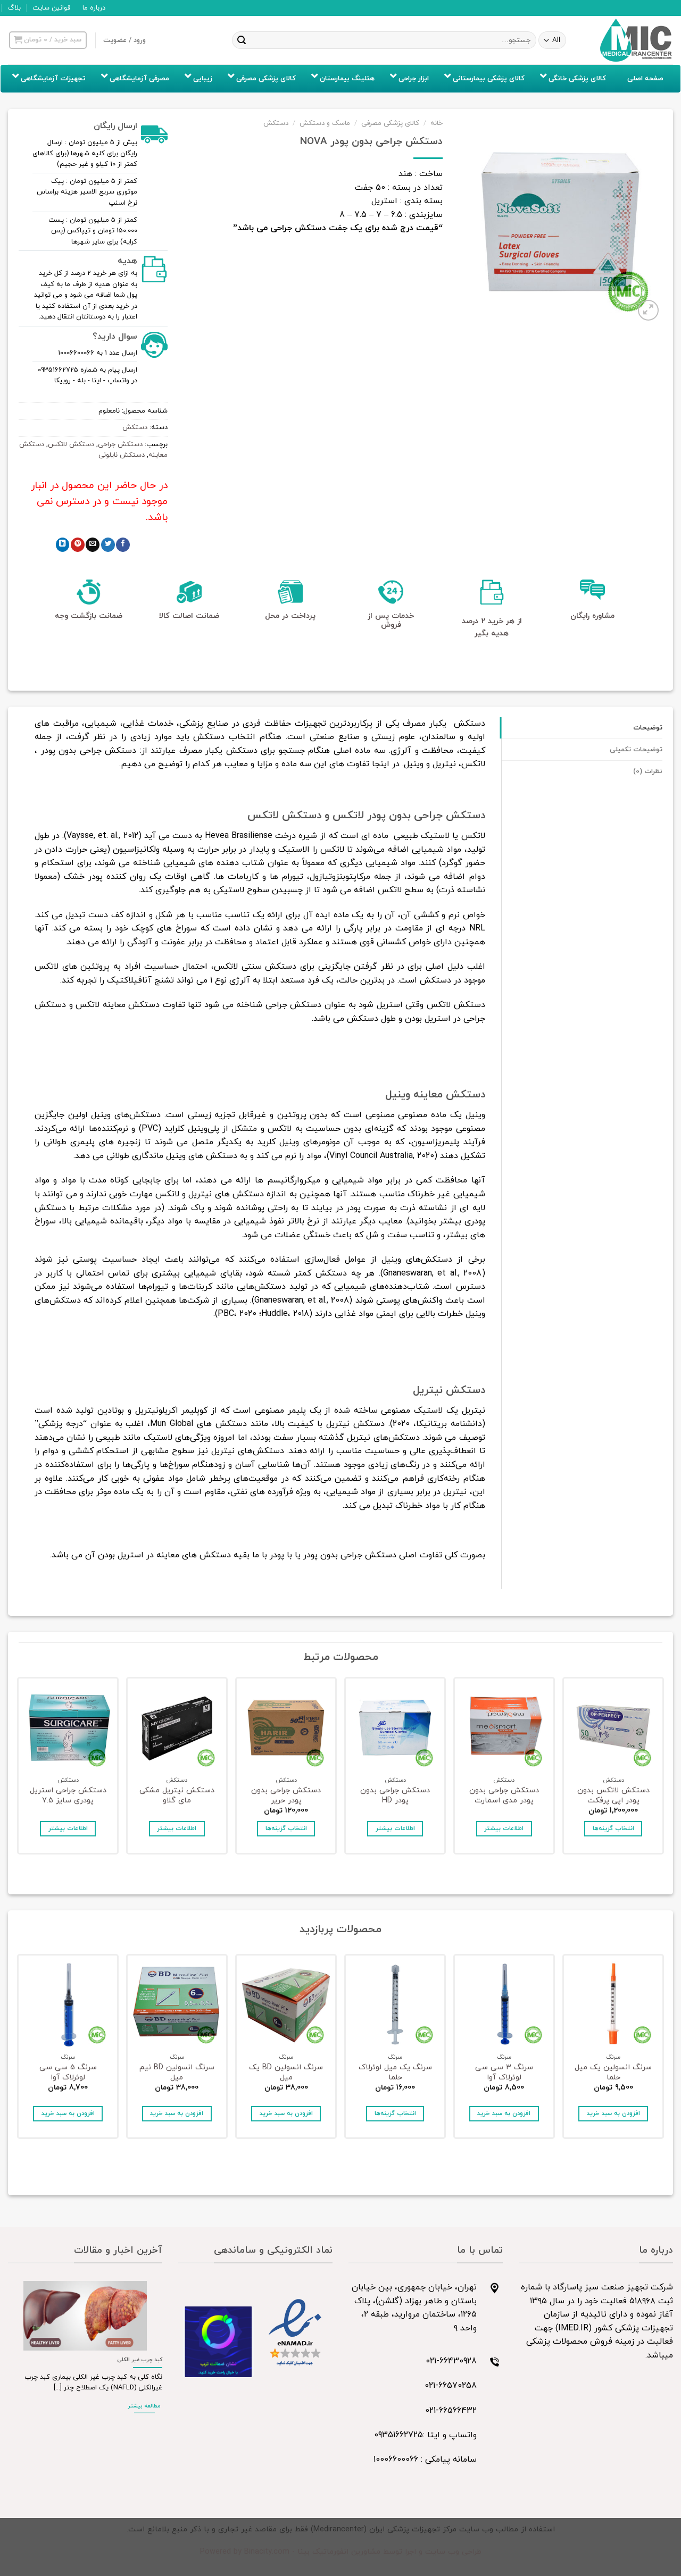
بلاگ (14, 8)
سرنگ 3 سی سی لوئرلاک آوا (504, 2073)
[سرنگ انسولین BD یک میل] (286, 2005)
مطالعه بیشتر (144, 2406)
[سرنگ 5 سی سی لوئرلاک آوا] (68, 2005)
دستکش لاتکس (71, 444)
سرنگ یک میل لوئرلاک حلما (395, 2073)
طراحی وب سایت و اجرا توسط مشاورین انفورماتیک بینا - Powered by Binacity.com (341, 2552)
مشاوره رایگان (592, 616)
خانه (437, 123)
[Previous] (662, 1769)
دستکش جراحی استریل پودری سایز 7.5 (68, 1796)
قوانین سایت (51, 8)
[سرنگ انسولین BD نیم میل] (177, 2005)
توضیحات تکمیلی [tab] (636, 750)
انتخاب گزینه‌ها (613, 1828)
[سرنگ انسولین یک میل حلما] (613, 2005)
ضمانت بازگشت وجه (89, 616)
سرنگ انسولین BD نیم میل (177, 2073)
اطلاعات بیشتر (504, 1828)
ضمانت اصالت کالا (189, 616)
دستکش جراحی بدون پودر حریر (286, 1796)
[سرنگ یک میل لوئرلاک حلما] (395, 2005)
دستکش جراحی (120, 444)
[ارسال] (242, 40)
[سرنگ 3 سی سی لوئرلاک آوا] (504, 2005)
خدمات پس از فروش (391, 620)
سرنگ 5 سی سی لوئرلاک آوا (68, 2073)
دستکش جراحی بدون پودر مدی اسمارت (504, 1796)
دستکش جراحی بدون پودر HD (395, 1796)
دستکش (276, 123)
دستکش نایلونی (122, 455)
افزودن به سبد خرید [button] (613, 2113)
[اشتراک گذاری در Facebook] (123, 545)
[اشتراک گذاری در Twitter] (108, 545)
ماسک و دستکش (325, 123)
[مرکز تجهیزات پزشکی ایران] (636, 40)
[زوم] (648, 310)
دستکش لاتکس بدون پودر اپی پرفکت (613, 1796)
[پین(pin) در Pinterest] (78, 545)
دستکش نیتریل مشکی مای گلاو (177, 1796)
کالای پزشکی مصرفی (390, 123)
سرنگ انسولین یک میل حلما (613, 2073)
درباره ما (94, 8)
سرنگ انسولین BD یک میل (286, 2073)
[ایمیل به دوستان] (93, 545)
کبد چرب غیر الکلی (140, 2360)
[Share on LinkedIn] (63, 545)
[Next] (19, 1769)
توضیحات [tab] (648, 728)
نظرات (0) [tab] (648, 771)
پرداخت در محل (290, 616)
